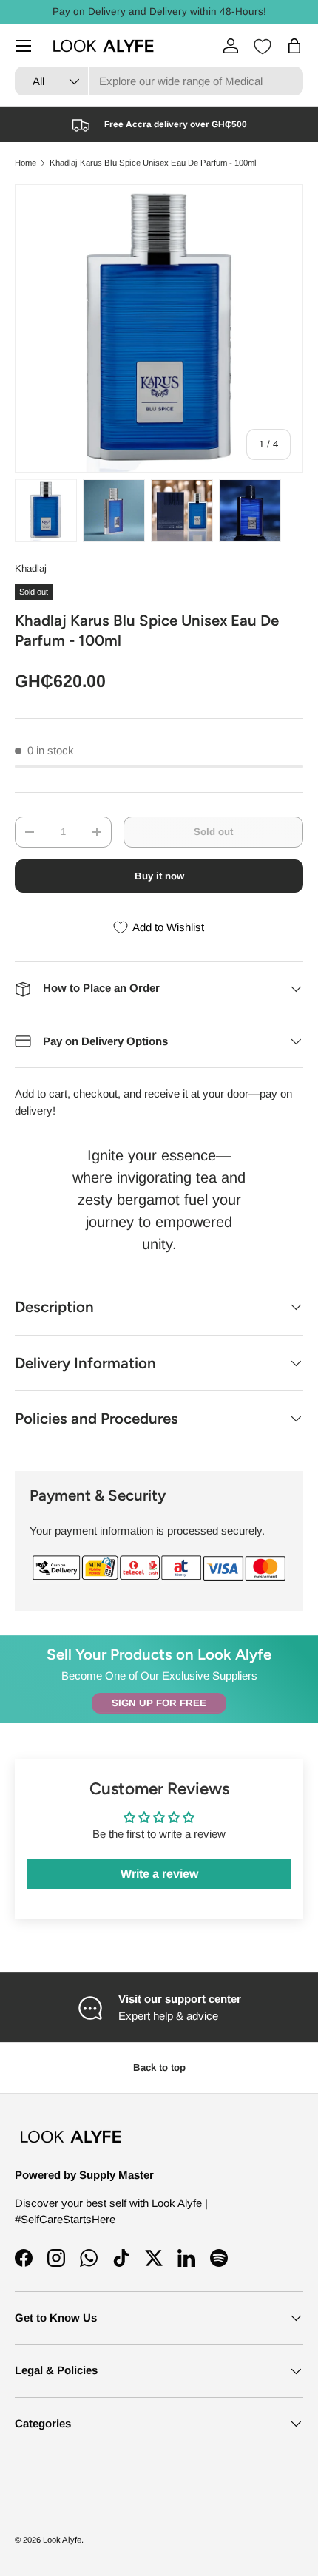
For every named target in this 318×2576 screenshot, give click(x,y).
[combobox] (159, 81)
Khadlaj (31, 568)
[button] (294, 46)
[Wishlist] (263, 47)
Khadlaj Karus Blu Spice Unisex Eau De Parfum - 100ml (153, 163)
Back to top (159, 2068)
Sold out (213, 832)
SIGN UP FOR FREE (159, 1703)
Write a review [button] (159, 1874)
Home (26, 163)
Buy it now (159, 876)
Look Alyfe (62, 2540)
